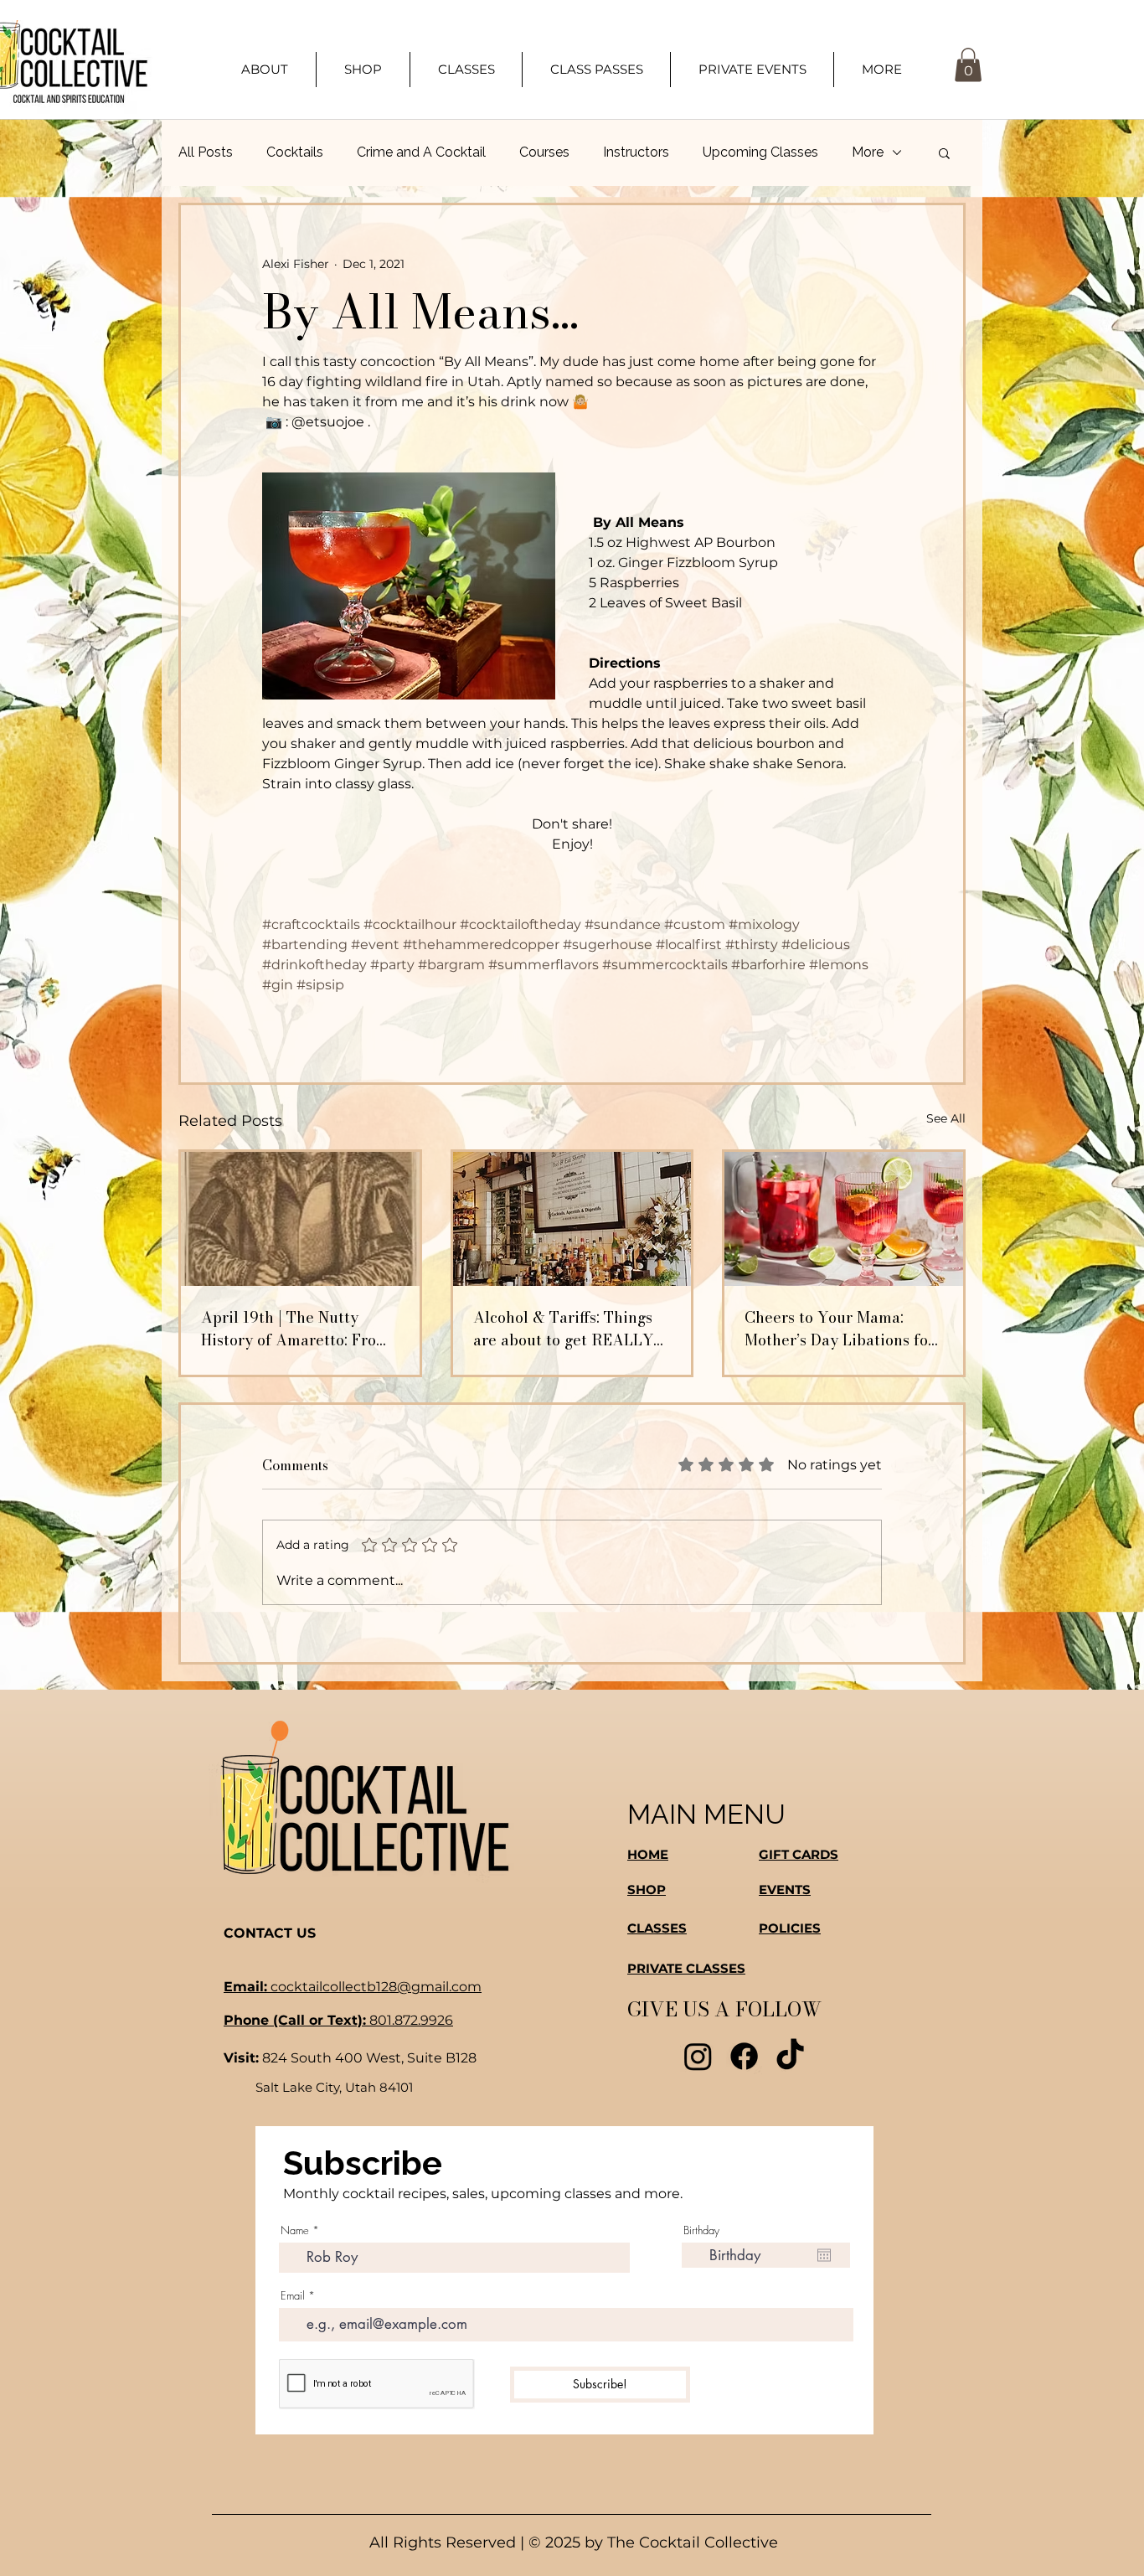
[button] (881, 70)
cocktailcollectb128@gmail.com (353, 1987)
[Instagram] (698, 2056)
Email (293, 2296)
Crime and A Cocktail (421, 152)
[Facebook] (744, 2056)
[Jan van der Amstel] (300, 1219)
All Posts (206, 152)
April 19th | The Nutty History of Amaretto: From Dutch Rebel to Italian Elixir (295, 1329)
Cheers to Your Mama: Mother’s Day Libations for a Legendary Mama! (840, 1329)
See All (946, 1118)
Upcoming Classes (760, 152)
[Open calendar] (824, 2255)
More (868, 152)
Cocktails (295, 152)
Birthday (701, 2230)
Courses (544, 152)
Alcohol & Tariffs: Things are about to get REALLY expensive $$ (563, 1329)
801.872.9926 (338, 2020)
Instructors (636, 152)
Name (295, 2230)
